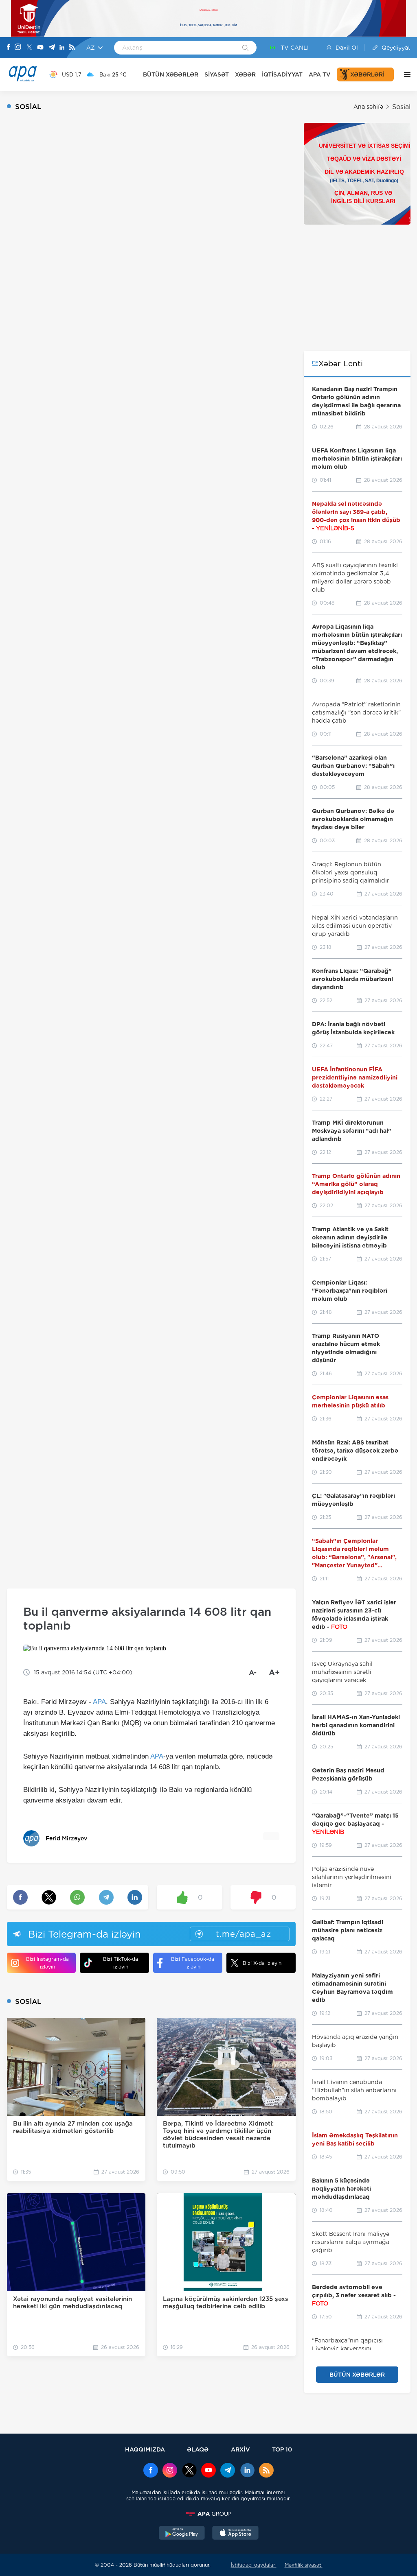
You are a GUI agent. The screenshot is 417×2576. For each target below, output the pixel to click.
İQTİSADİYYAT (282, 74)
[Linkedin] (62, 48)
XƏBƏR (245, 74)
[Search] (245, 48)
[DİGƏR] (405, 74)
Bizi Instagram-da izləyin (47, 1963)
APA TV (320, 74)
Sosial (401, 107)
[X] (29, 48)
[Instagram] (18, 48)
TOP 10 (282, 2449)
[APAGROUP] (208, 2514)
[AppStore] (235, 2534)
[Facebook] (9, 48)
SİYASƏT (217, 74)
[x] (189, 2471)
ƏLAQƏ (198, 2449)
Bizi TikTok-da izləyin (121, 1963)
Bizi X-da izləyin (262, 1963)
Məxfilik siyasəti (304, 2565)
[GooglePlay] (182, 2534)
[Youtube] (40, 48)
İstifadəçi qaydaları (254, 2565)
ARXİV (240, 2449)
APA (99, 1702)
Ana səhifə (368, 107)
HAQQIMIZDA (145, 2449)
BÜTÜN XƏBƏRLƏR (171, 74)
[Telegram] (52, 48)
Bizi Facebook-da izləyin (193, 1963)
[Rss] (72, 48)
